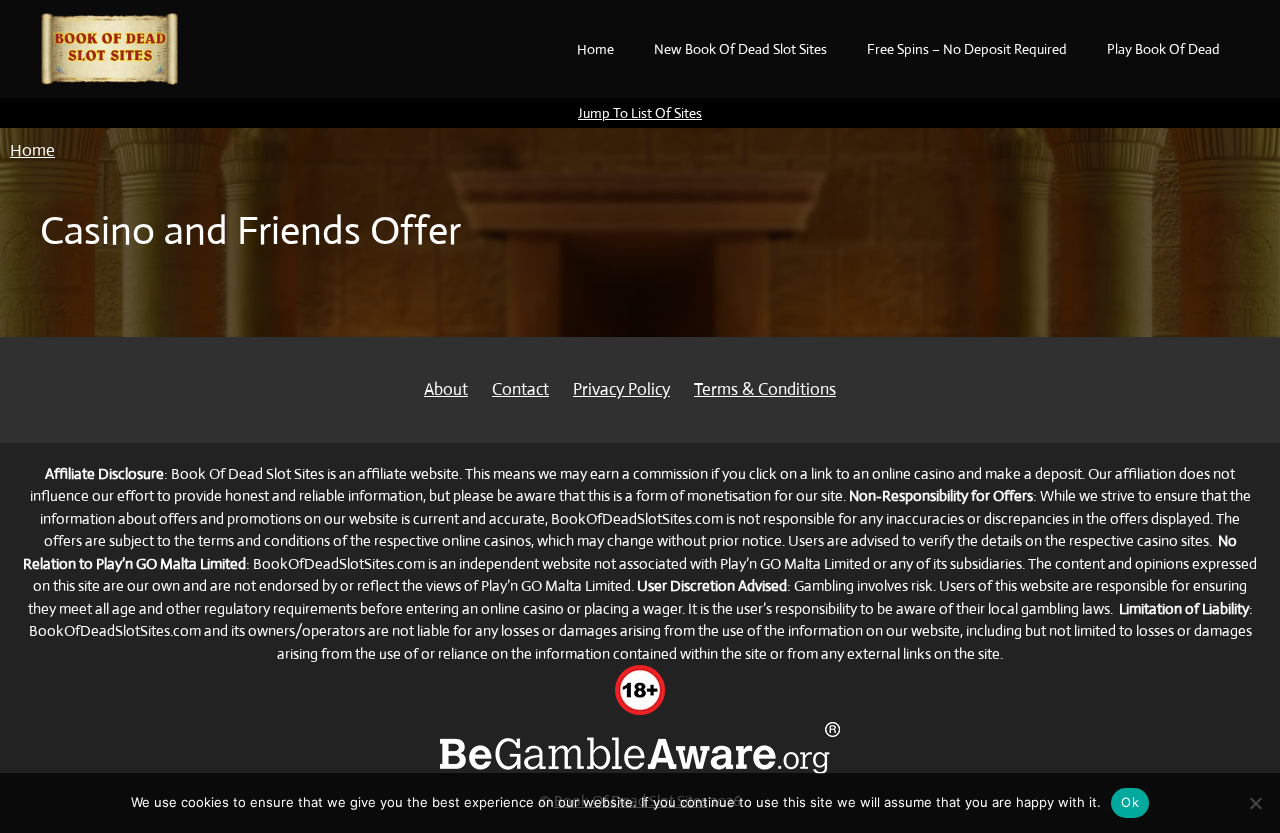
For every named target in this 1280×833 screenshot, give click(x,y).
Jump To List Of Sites (640, 113)
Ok (1130, 802)
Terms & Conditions (765, 389)
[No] (1255, 803)
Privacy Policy (621, 389)
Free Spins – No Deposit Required (967, 49)
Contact (520, 389)
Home (595, 49)
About (446, 389)
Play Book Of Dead (1163, 49)
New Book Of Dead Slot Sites (740, 49)
